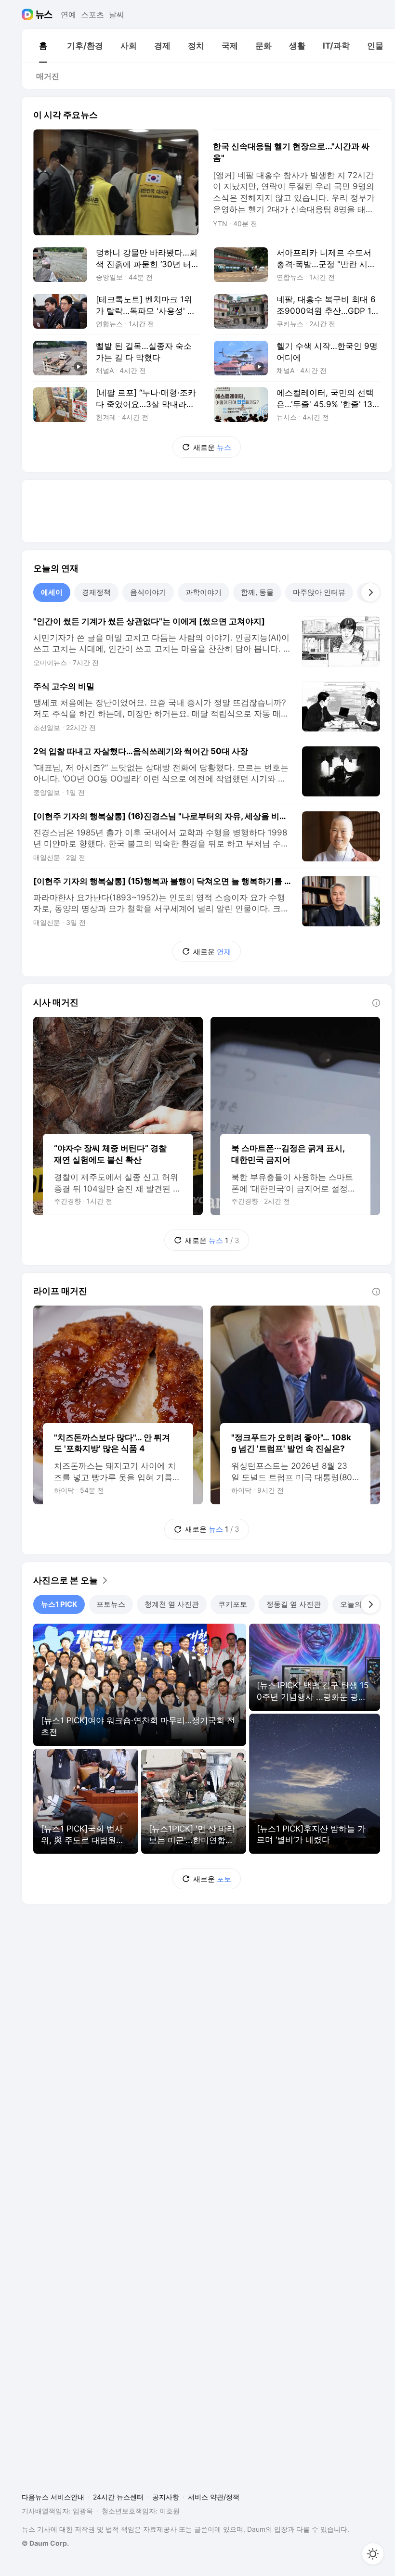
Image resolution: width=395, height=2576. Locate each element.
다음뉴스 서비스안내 (53, 2497)
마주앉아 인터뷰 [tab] (319, 592)
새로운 (212, 447)
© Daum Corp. (45, 2543)
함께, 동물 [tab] (257, 592)
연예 (68, 14)
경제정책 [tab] (96, 592)
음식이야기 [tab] (148, 592)
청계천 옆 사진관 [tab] (172, 1604)
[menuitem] (43, 46)
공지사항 (166, 2497)
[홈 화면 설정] (373, 2554)
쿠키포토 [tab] (233, 1604)
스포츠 (92, 14)
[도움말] (376, 1003)
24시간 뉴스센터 (118, 2497)
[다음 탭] (370, 592)
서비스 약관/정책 (214, 2497)
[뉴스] (44, 14)
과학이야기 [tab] (204, 592)
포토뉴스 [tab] (111, 1604)
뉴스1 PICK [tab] (59, 1604)
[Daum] (29, 14)
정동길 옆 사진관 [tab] (294, 1604)
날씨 (117, 14)
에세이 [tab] (52, 592)
